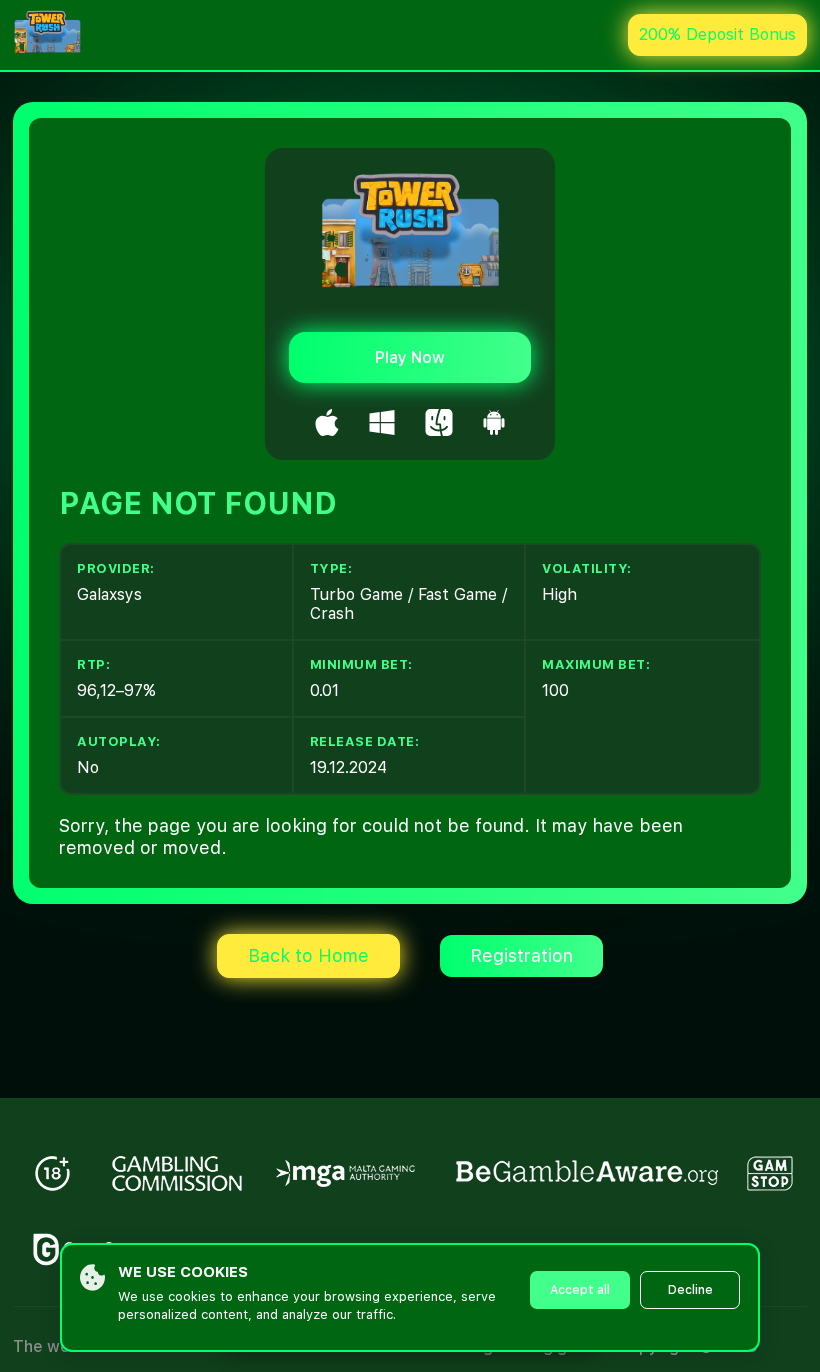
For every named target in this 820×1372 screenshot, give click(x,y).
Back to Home (308, 955)
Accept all (580, 1290)
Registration (521, 955)
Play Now (410, 357)
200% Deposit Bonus (717, 34)
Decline (690, 1290)
